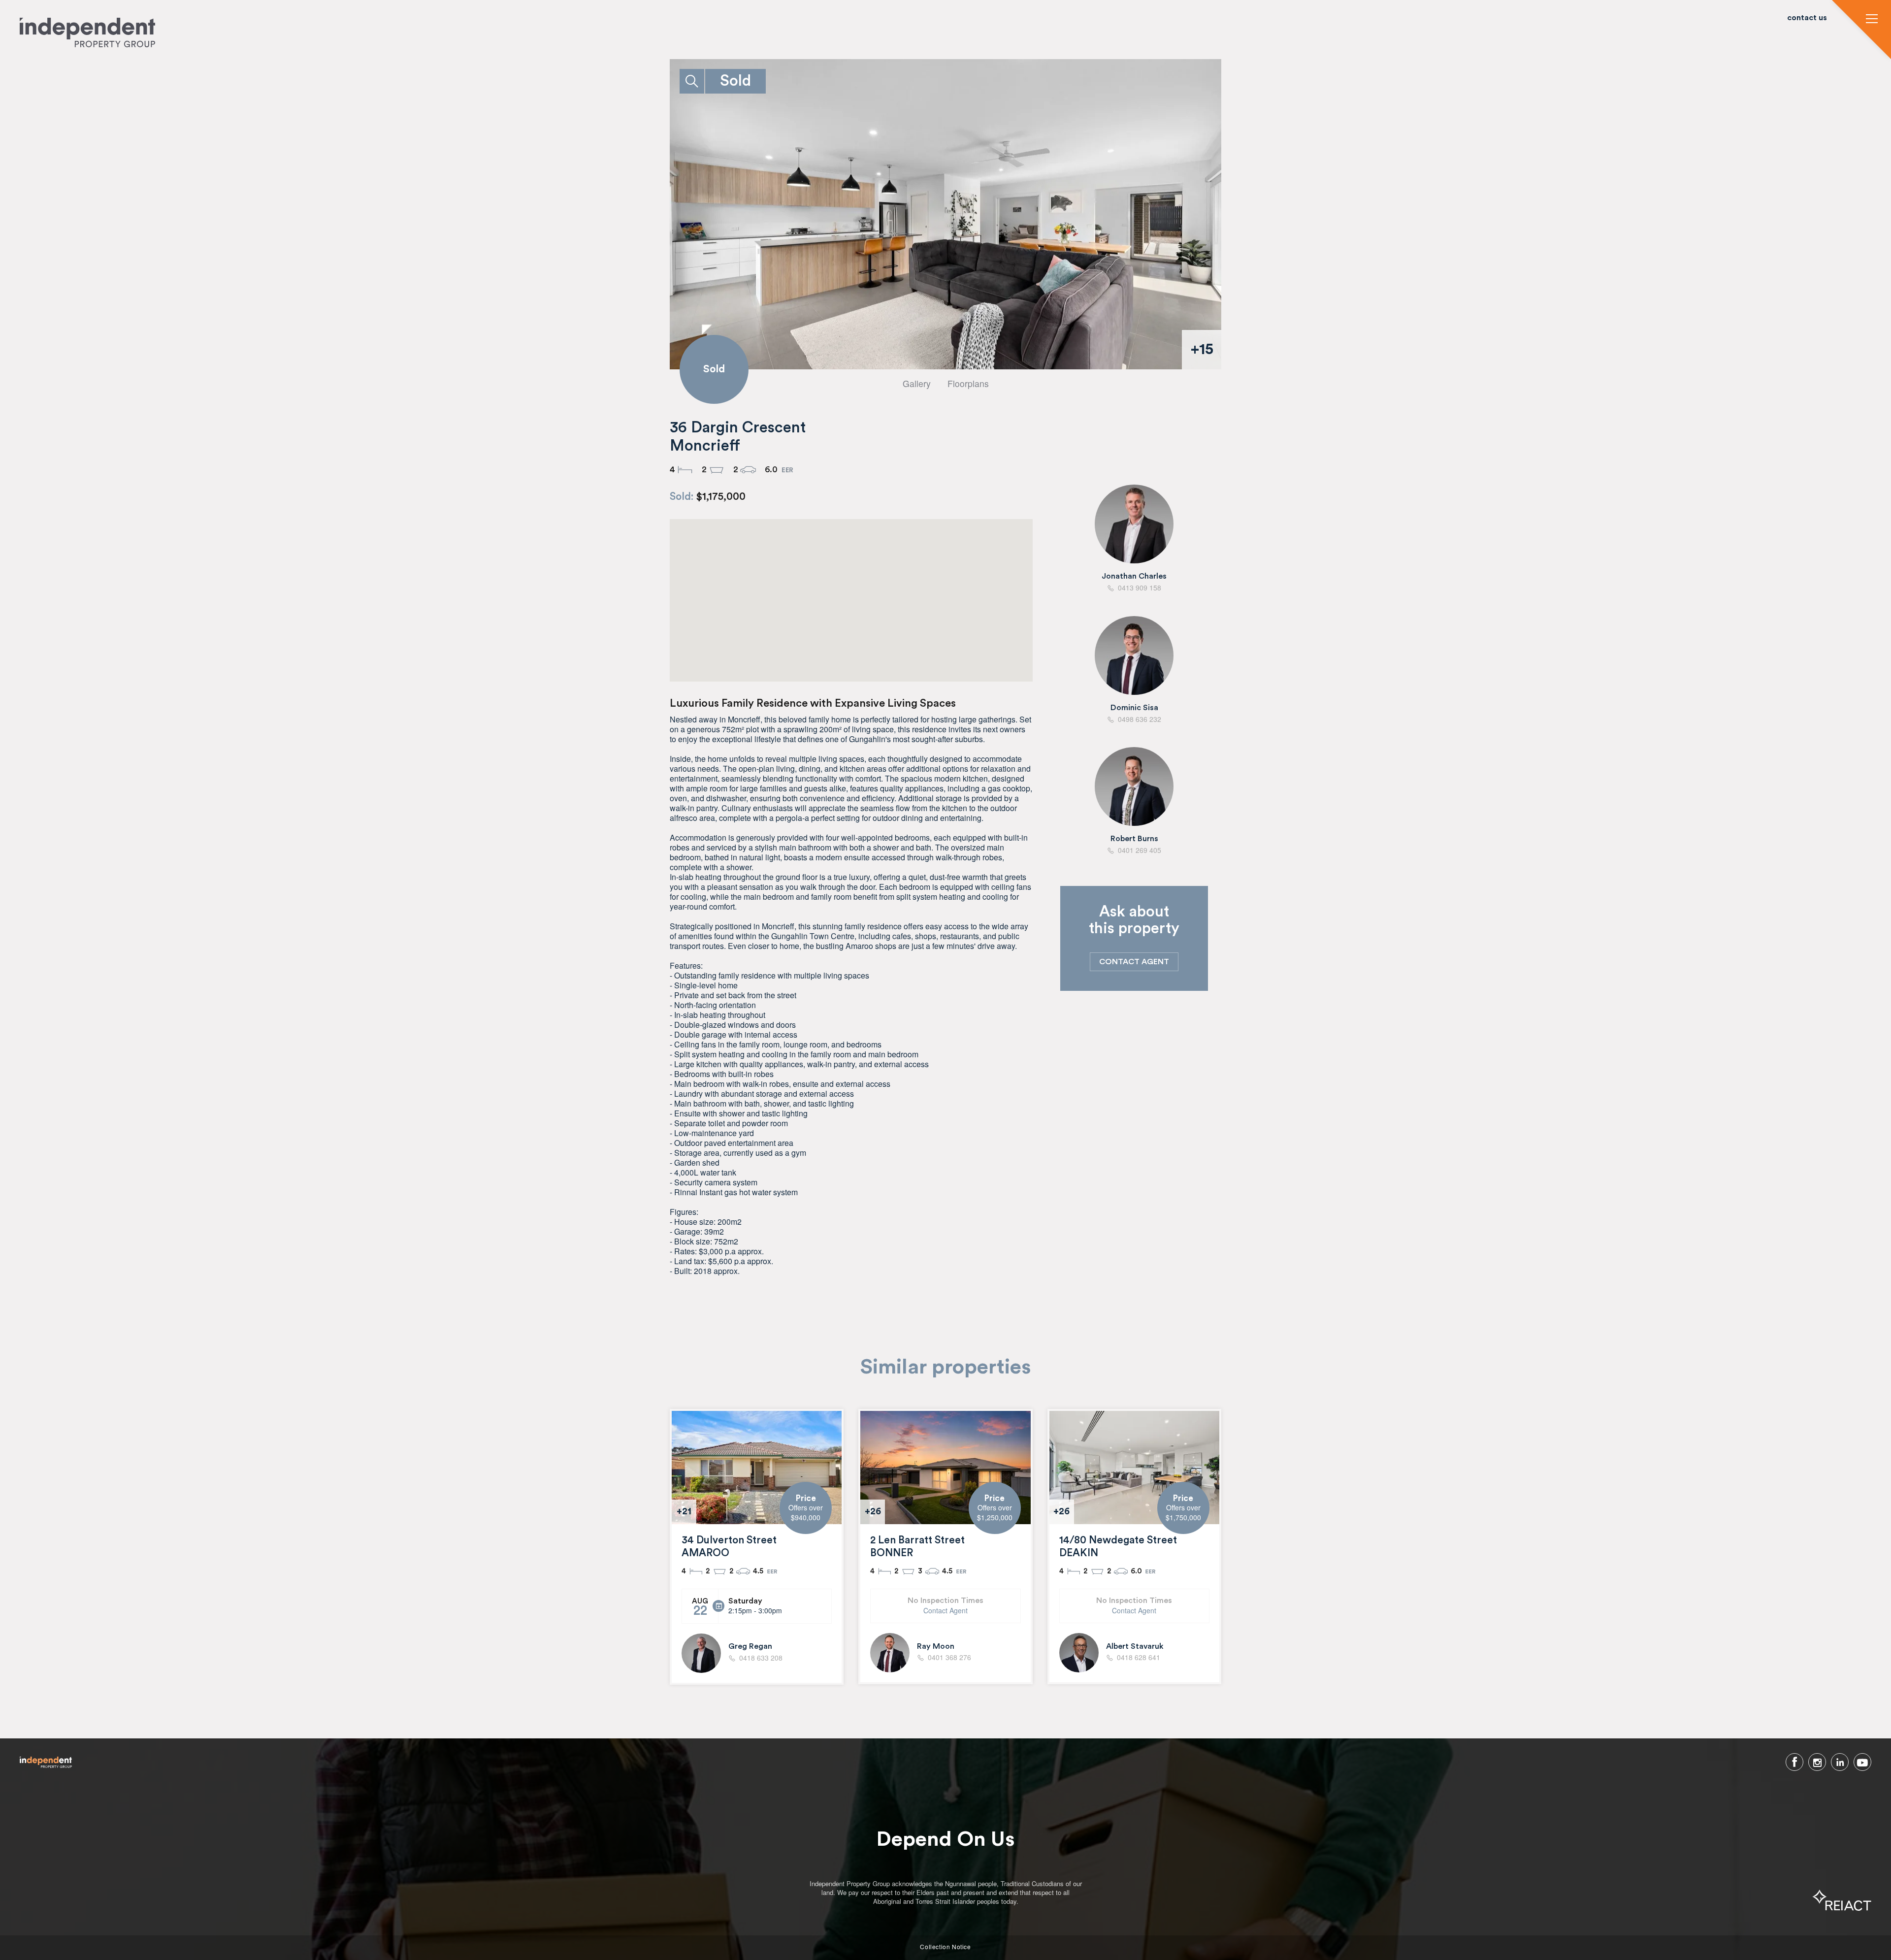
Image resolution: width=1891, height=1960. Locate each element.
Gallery (917, 383)
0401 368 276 (949, 1658)
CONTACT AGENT (1134, 962)
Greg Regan (750, 1646)
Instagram (1817, 1762)
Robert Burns (1134, 839)
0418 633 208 (761, 1658)
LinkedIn (1840, 1762)
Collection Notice (945, 1947)
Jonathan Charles (1134, 576)
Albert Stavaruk (1135, 1646)
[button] (1872, 20)
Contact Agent (945, 1611)
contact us (1807, 18)
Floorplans (968, 383)
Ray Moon (936, 1646)
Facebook (1794, 1762)
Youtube (1862, 1762)
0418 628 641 (1139, 1658)
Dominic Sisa (1134, 708)
